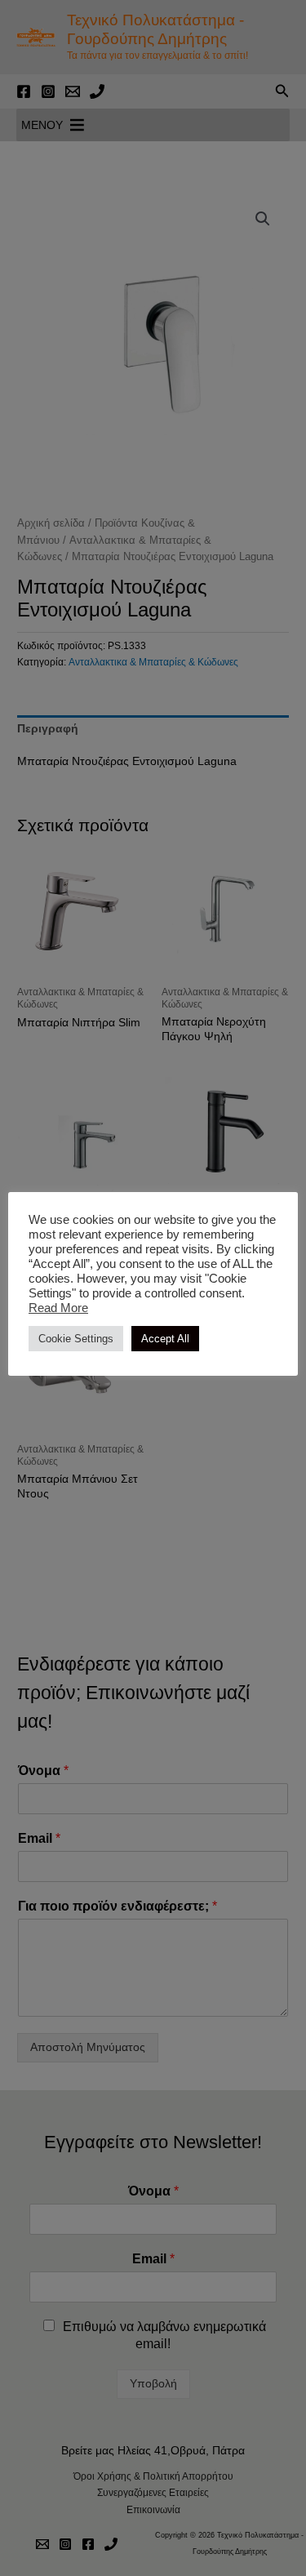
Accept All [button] (165, 1339)
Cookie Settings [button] (76, 1339)
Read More (58, 1308)
